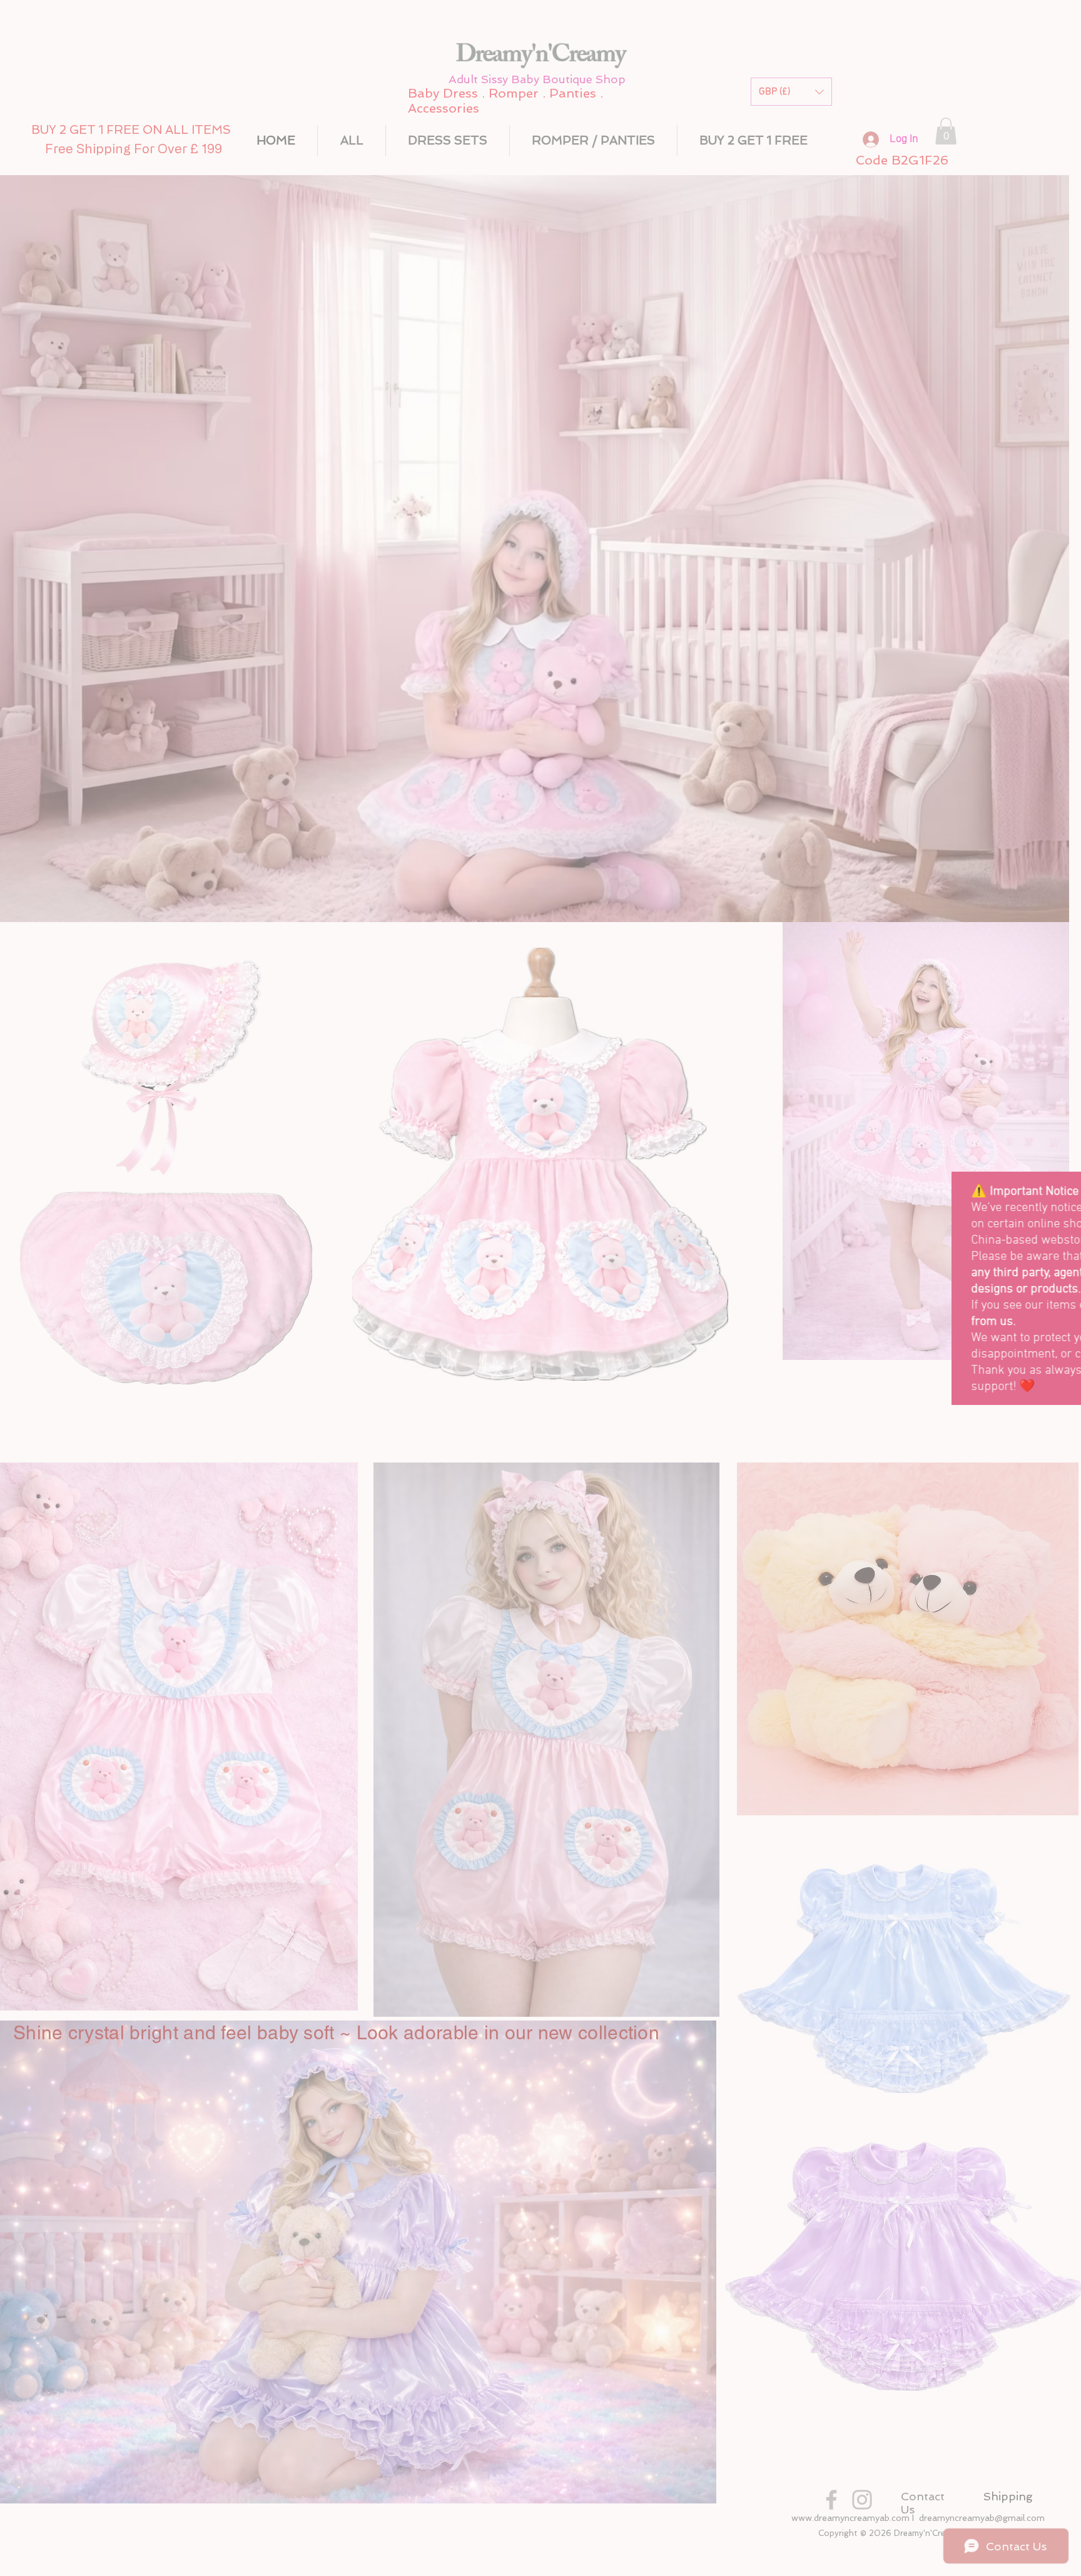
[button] (1065, 1186)
